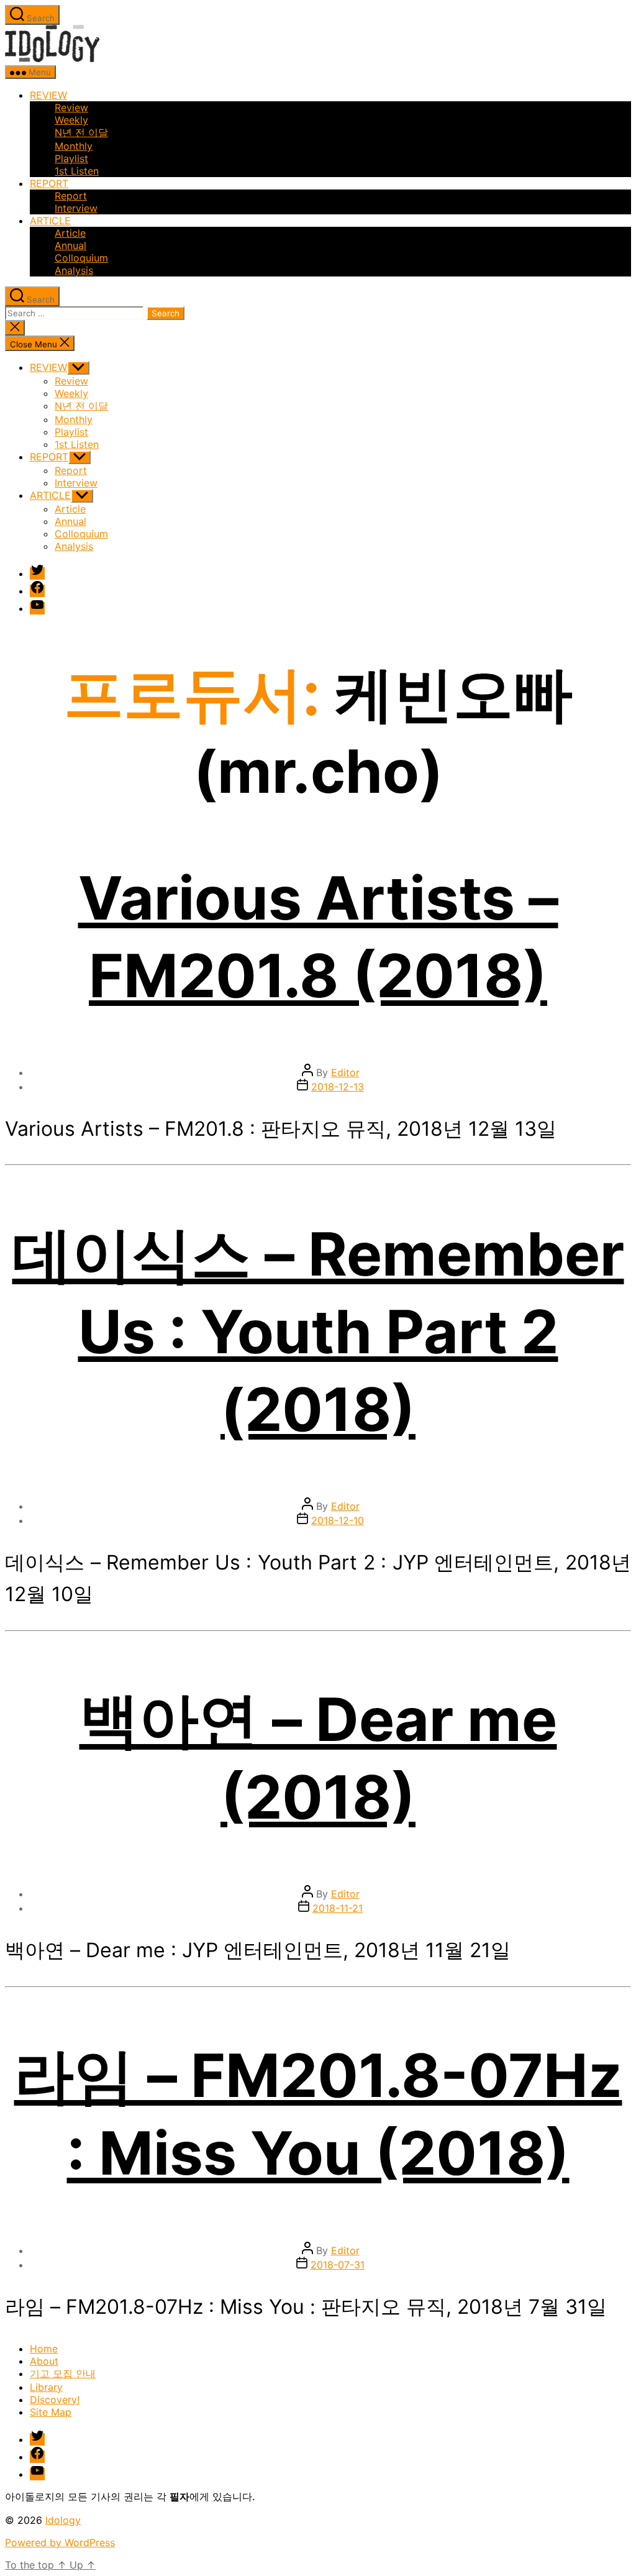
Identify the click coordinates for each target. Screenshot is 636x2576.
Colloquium (81, 258)
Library (46, 2387)
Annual (70, 245)
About (44, 2361)
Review (71, 107)
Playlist (71, 158)
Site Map (51, 2412)
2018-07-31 (338, 2265)
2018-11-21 (338, 1908)
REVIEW (48, 95)
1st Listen (77, 171)
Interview (76, 208)
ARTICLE (50, 221)
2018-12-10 (338, 1520)
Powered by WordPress (60, 2542)
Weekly (71, 120)
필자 (179, 2496)
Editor (345, 1072)
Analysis (74, 270)
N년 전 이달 (81, 132)
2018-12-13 (338, 1087)
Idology (63, 2520)
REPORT (49, 183)
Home (44, 2349)
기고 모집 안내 (63, 2373)
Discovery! (55, 2400)
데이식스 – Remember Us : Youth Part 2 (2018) (318, 1331)
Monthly (74, 146)
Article (70, 233)
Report (71, 196)
